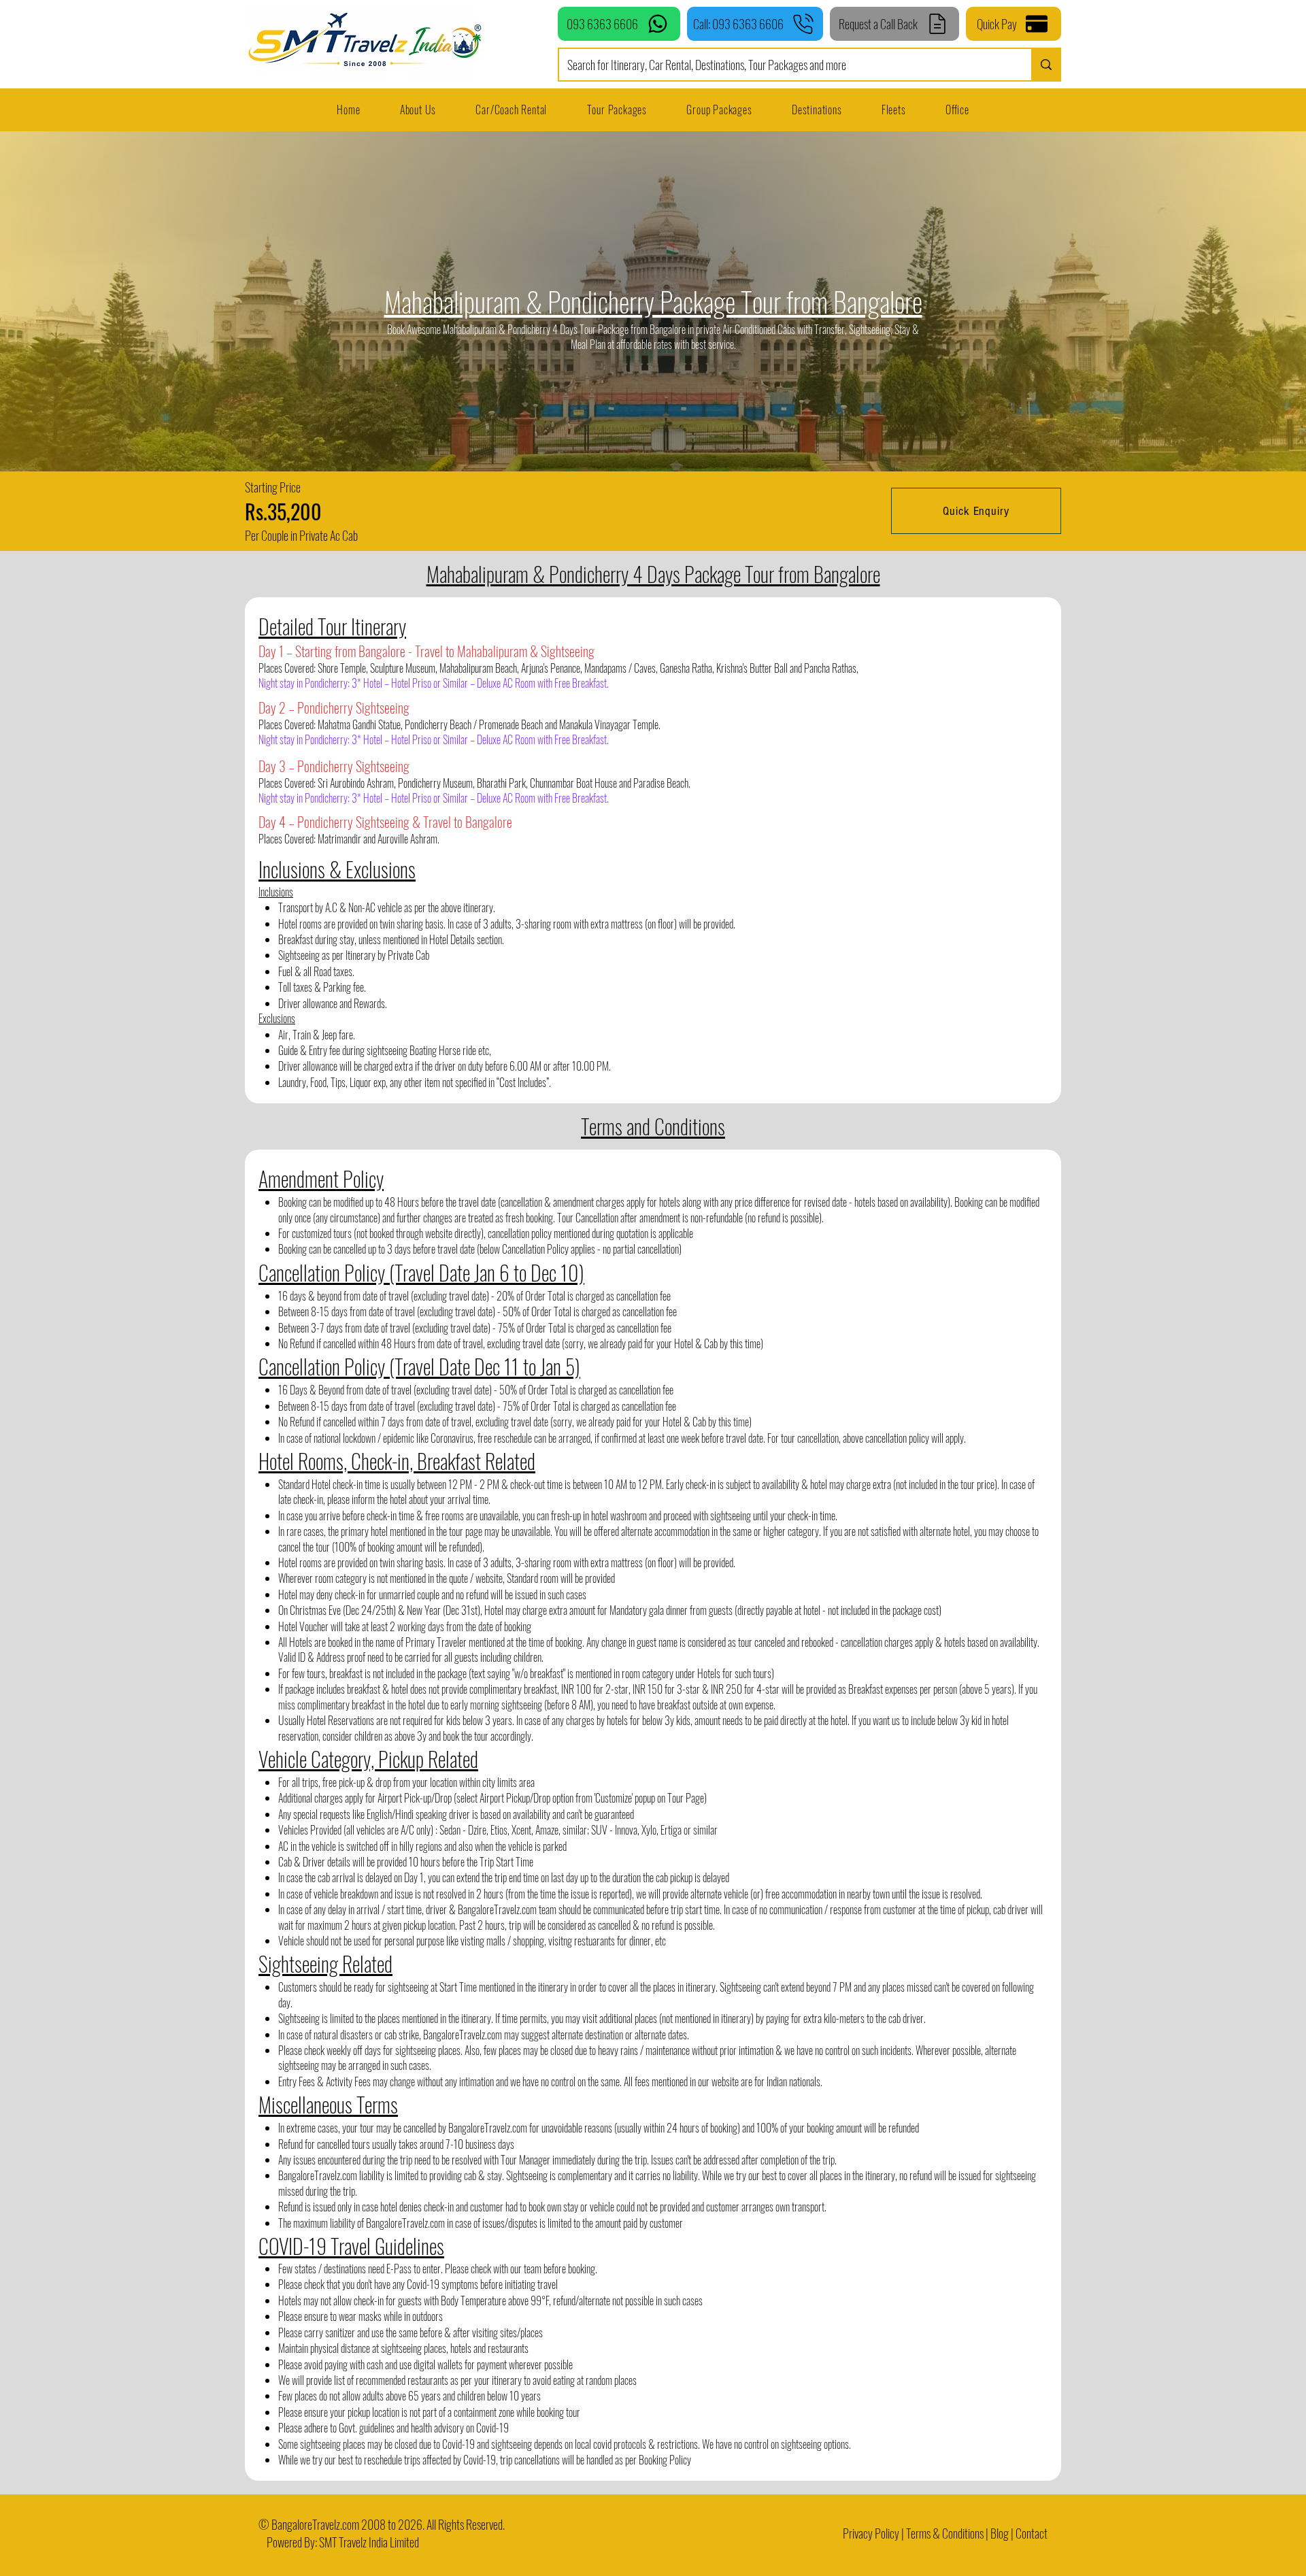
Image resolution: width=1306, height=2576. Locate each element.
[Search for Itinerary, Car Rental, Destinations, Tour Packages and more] (1045, 65)
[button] (894, 110)
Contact (1032, 2533)
